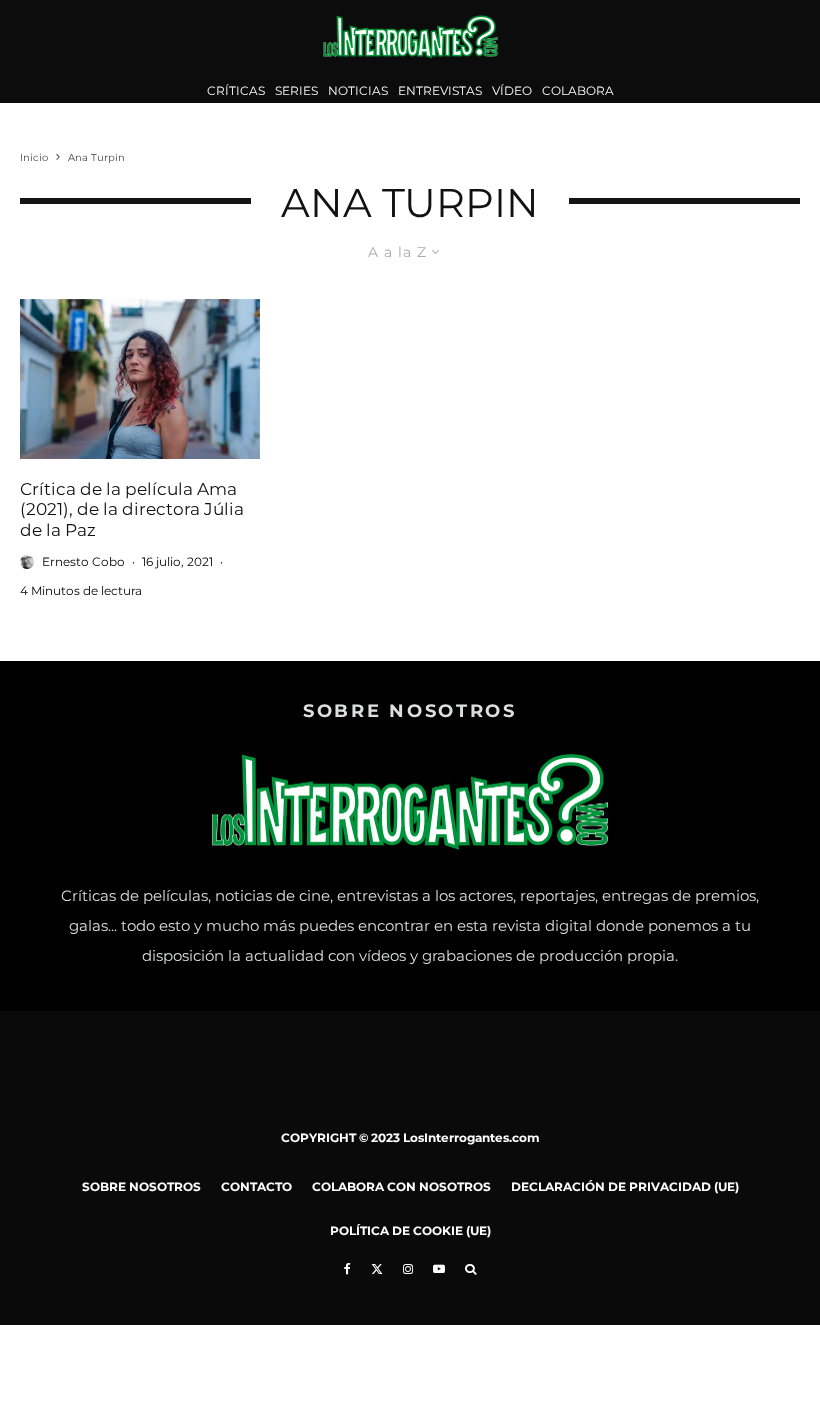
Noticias (358, 90)
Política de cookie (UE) (410, 1230)
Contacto (256, 1186)
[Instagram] (408, 1269)
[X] (377, 1269)
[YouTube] (439, 1269)
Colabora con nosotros (401, 1186)
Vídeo (512, 90)
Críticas (236, 90)
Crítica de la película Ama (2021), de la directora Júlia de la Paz (132, 509)
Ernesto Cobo (83, 561)
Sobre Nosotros (141, 1186)
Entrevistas (440, 90)
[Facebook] (347, 1269)
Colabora (578, 90)
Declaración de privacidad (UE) (625, 1186)
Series (296, 90)
